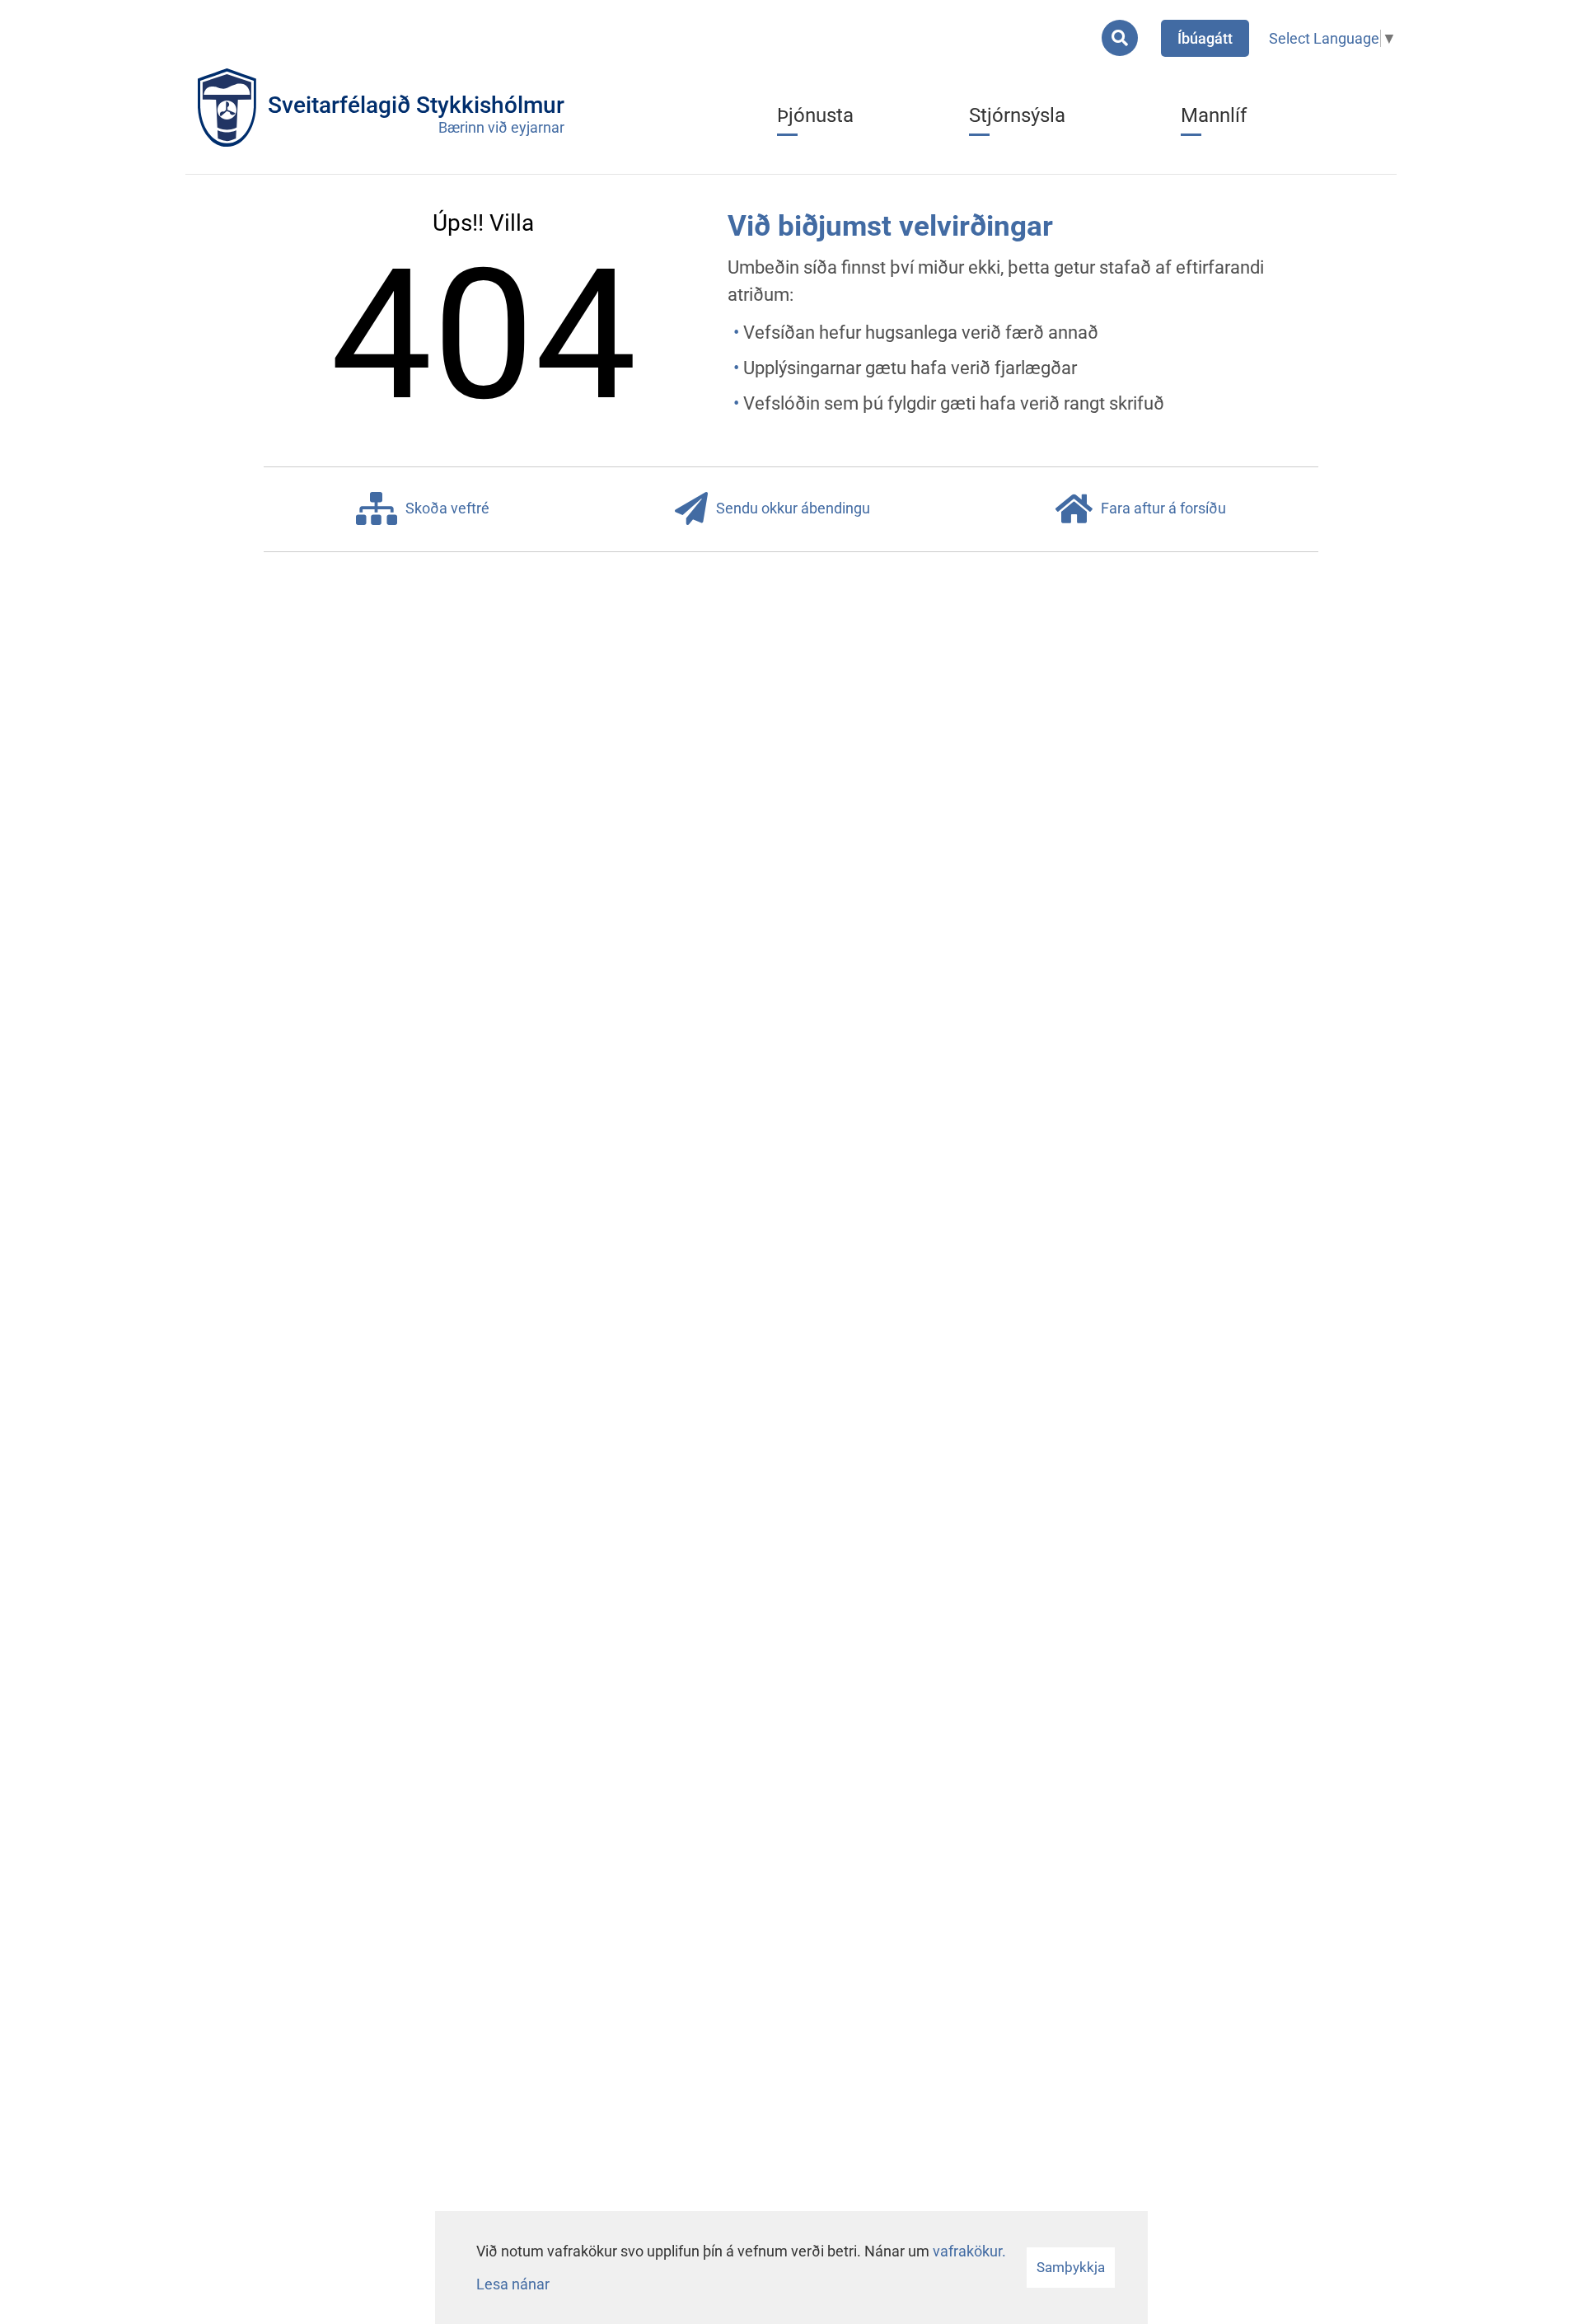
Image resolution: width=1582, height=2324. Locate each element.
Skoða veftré (447, 508)
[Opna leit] (1120, 38)
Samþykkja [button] (1071, 2267)
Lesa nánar (513, 2284)
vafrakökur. (969, 2251)
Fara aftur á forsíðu (1163, 508)
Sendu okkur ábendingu (793, 508)
